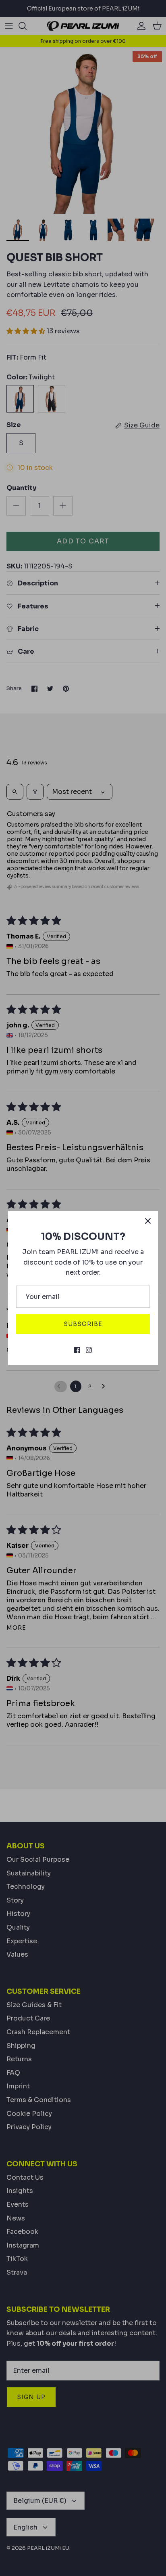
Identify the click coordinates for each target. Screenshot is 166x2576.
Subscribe (83, 1324)
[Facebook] (77, 1350)
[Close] (148, 1221)
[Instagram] (89, 1350)
